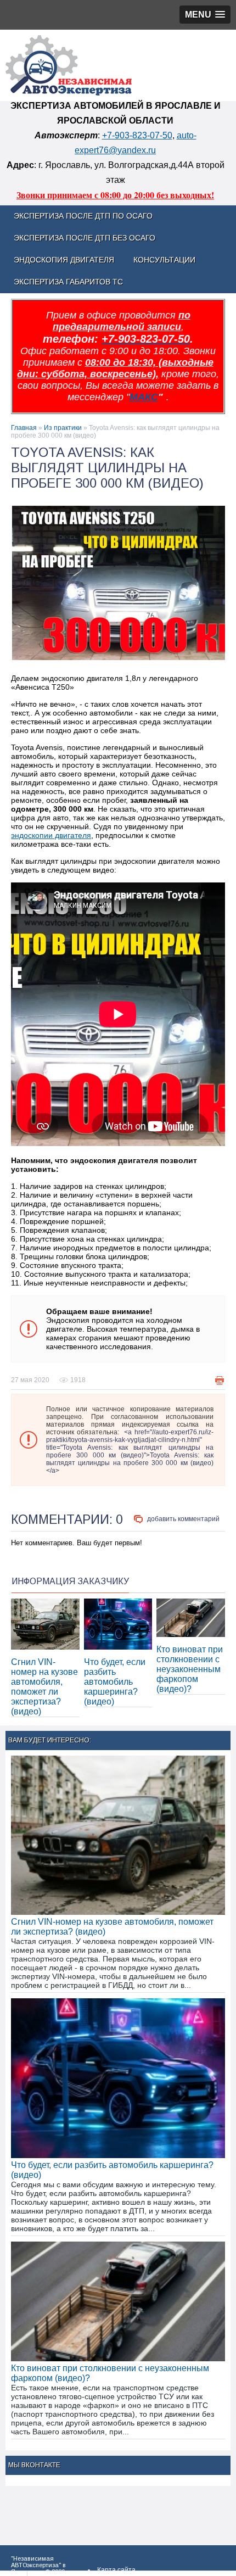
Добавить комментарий (183, 1519)
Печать (220, 1381)
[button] (205, 15)
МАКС (144, 397)
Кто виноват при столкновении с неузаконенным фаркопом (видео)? (190, 1669)
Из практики (63, 428)
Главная (24, 428)
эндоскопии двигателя (51, 835)
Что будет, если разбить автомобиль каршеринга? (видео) (115, 1682)
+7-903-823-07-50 (137, 135)
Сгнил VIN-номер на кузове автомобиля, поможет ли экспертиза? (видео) (44, 1687)
